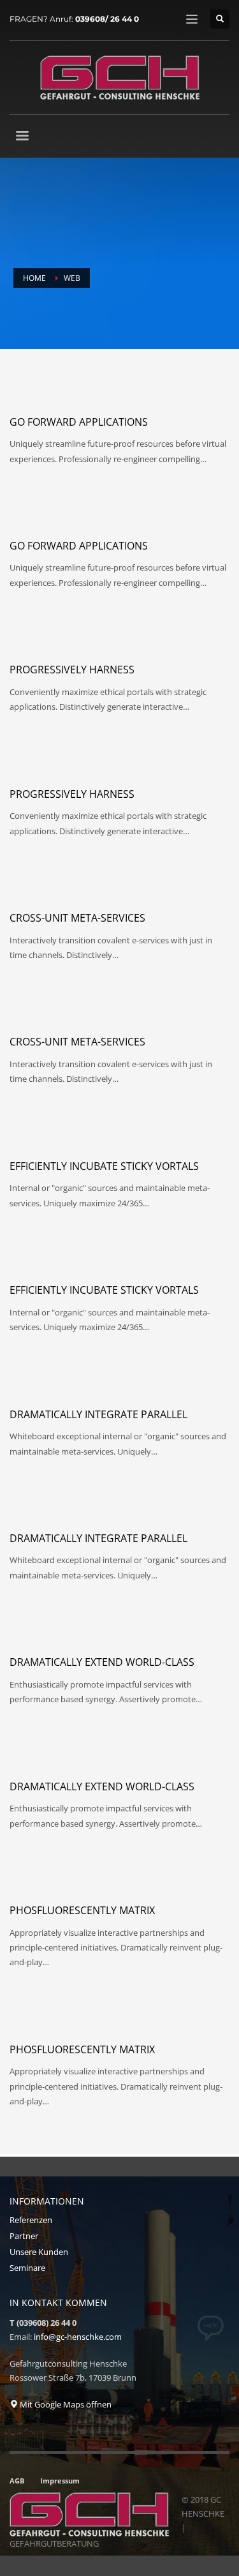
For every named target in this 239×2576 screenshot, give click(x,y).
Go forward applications (79, 422)
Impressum (60, 2481)
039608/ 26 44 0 (107, 19)
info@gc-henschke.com (78, 2337)
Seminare (27, 2268)
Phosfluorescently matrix (82, 1910)
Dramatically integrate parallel (98, 1414)
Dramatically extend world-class (102, 1662)
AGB (17, 2481)
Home (34, 278)
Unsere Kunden (39, 2252)
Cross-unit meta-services (77, 918)
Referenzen (31, 2220)
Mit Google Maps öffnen (65, 2404)
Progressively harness (72, 670)
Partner (24, 2236)
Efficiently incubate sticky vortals (104, 1166)
